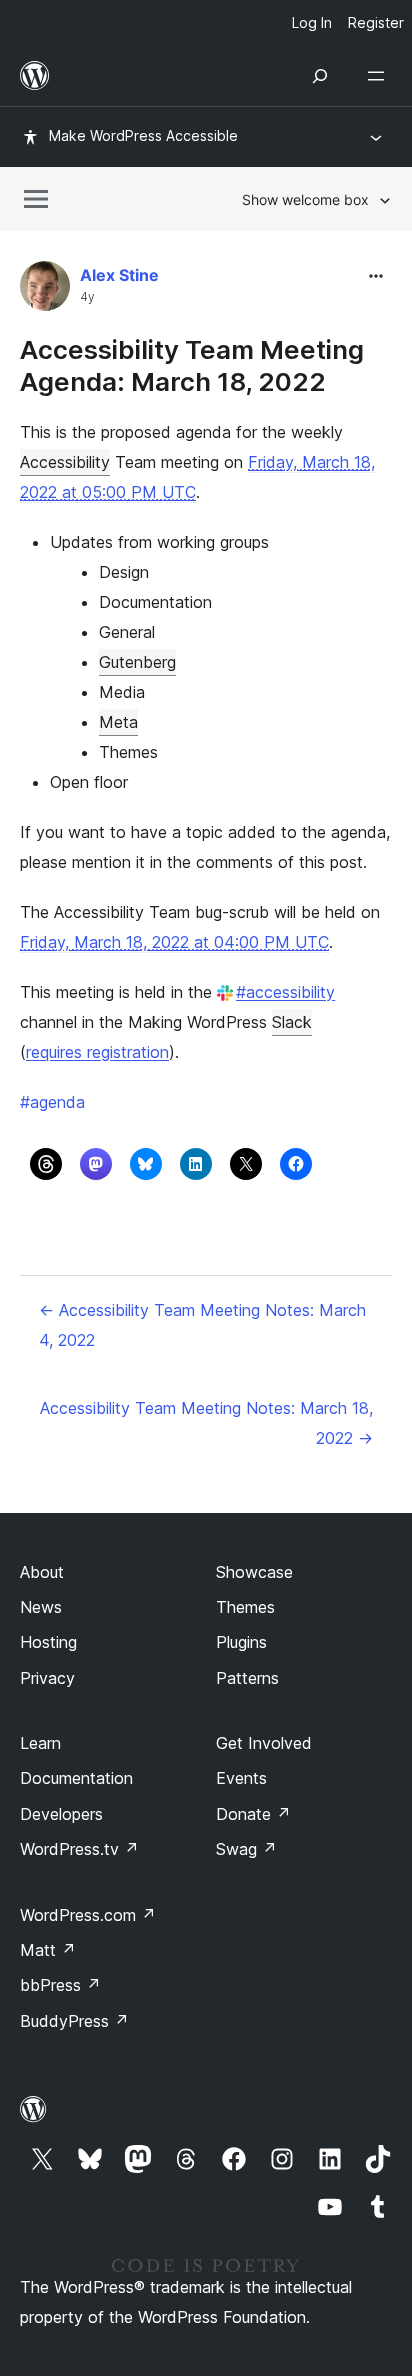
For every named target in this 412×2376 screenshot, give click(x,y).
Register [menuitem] (376, 22)
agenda (52, 1102)
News (41, 1607)
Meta (118, 722)
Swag (246, 1849)
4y (87, 297)
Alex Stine (119, 275)
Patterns (247, 1678)
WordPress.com (88, 1915)
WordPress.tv (79, 1849)
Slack (292, 1022)
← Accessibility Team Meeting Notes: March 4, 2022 (202, 1325)
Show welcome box (305, 199)
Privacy (47, 1678)
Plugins (241, 1642)
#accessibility (285, 992)
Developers (61, 1814)
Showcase (254, 1572)
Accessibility (65, 462)
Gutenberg (137, 662)
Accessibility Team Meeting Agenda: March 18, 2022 (192, 365)
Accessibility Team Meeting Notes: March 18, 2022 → (206, 1423)
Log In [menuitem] (312, 22)
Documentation (76, 1778)
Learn (40, 1743)
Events (241, 1778)
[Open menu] (380, 76)
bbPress (60, 1985)
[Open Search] (320, 76)
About (42, 1572)
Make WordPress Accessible (143, 135)
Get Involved (264, 1743)
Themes (245, 1607)
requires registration (97, 1052)
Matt (48, 1950)
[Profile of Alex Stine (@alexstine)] (45, 290)
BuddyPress (74, 2021)
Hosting (48, 1642)
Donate (253, 1814)
